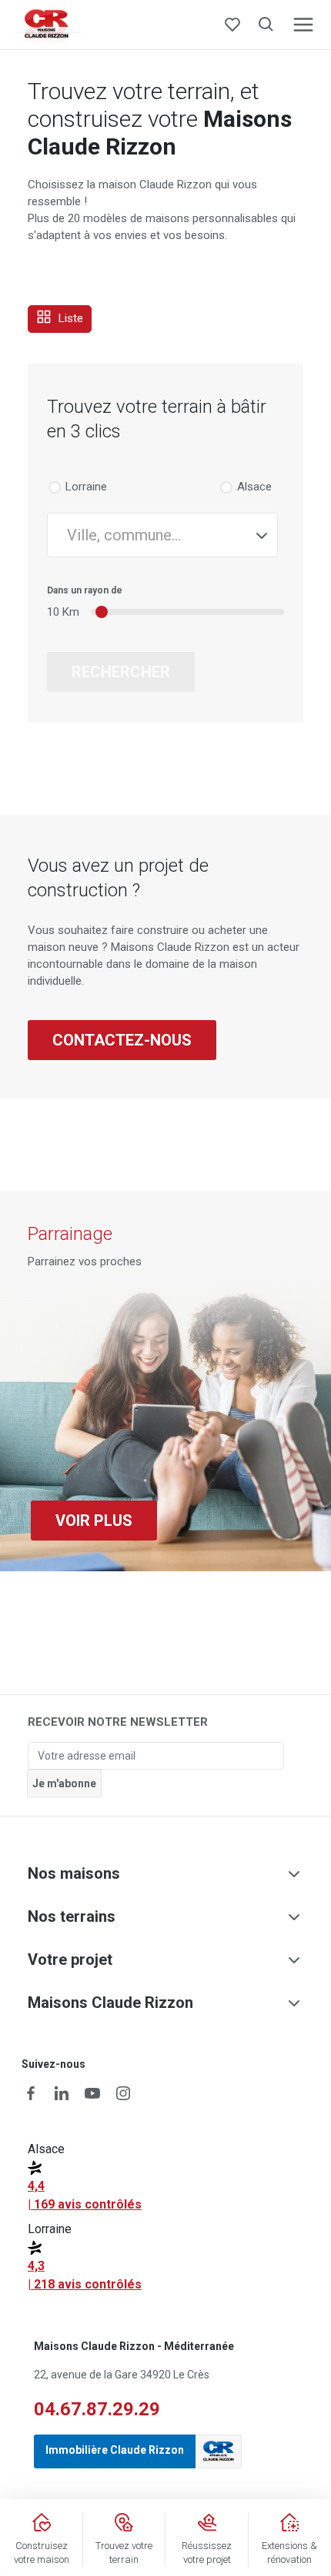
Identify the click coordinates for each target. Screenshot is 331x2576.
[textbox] (156, 535)
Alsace (254, 487)
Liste (69, 318)
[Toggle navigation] (303, 25)
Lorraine (86, 487)
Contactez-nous (122, 1040)
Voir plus (94, 1521)
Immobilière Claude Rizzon (115, 2450)
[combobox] (162, 535)
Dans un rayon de (85, 590)
